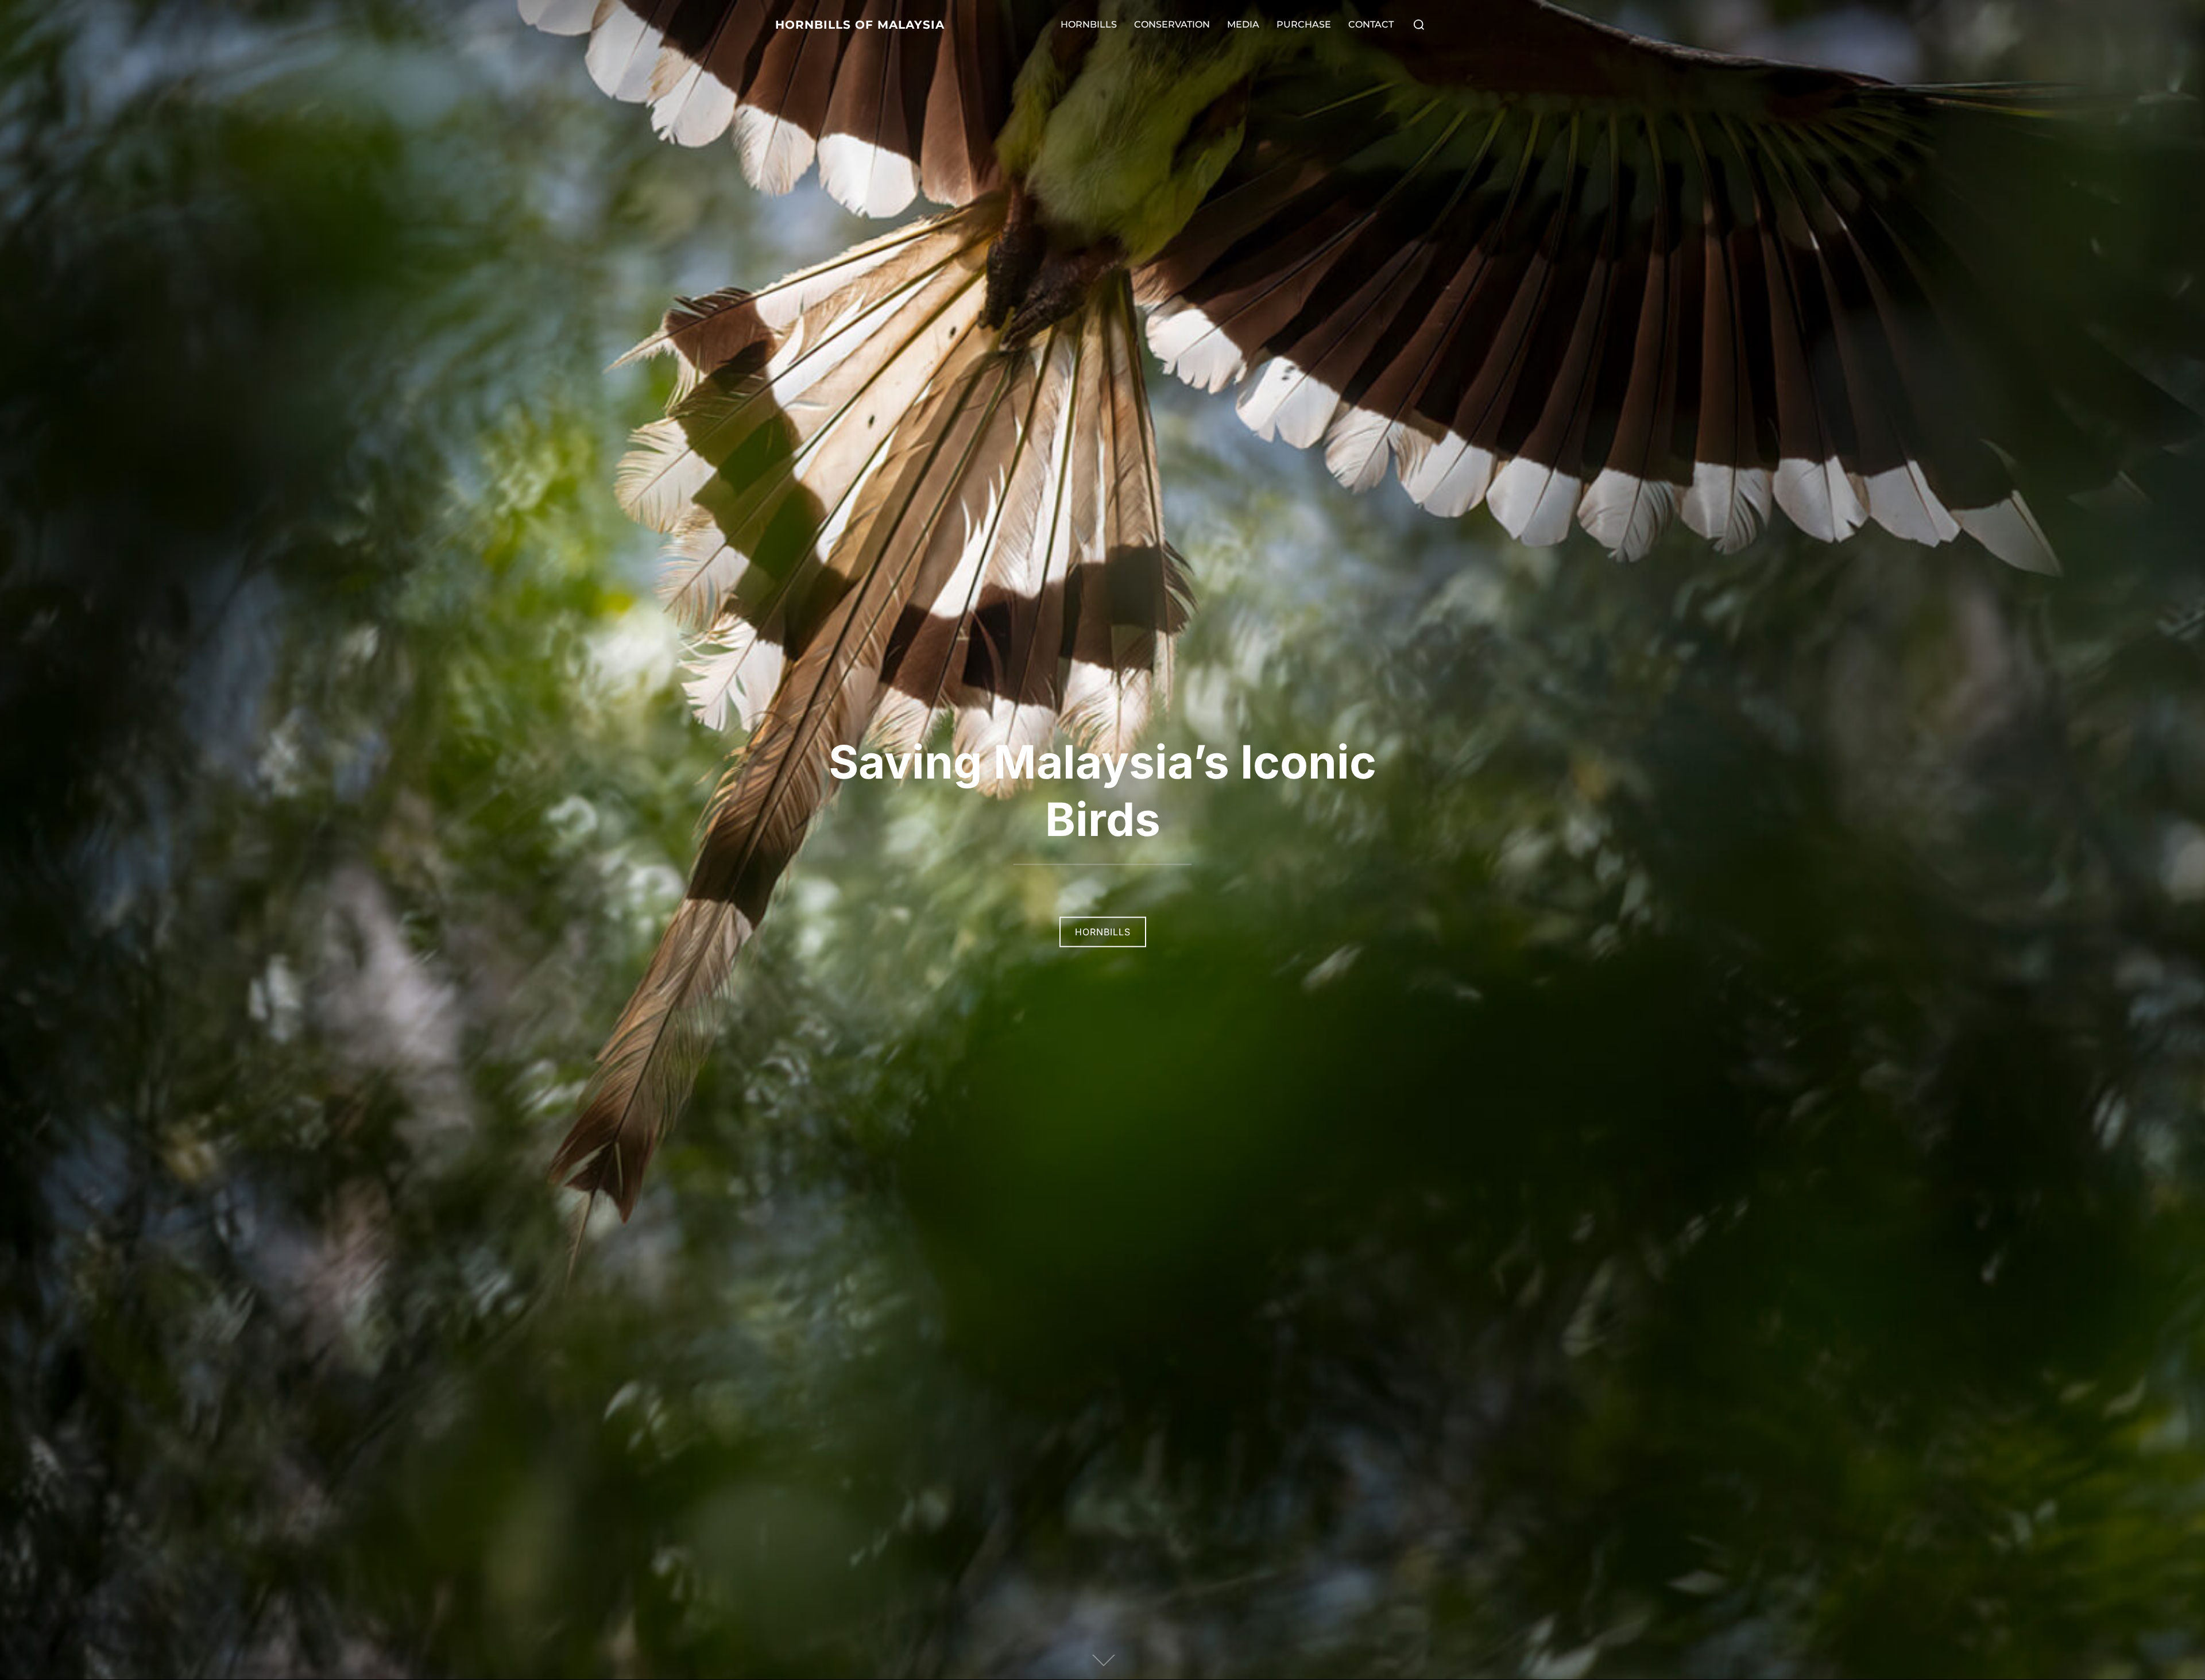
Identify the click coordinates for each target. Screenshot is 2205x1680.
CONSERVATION (1172, 24)
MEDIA (1243, 24)
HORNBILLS (1089, 24)
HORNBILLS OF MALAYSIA (860, 25)
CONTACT (1371, 24)
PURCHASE (1304, 24)
